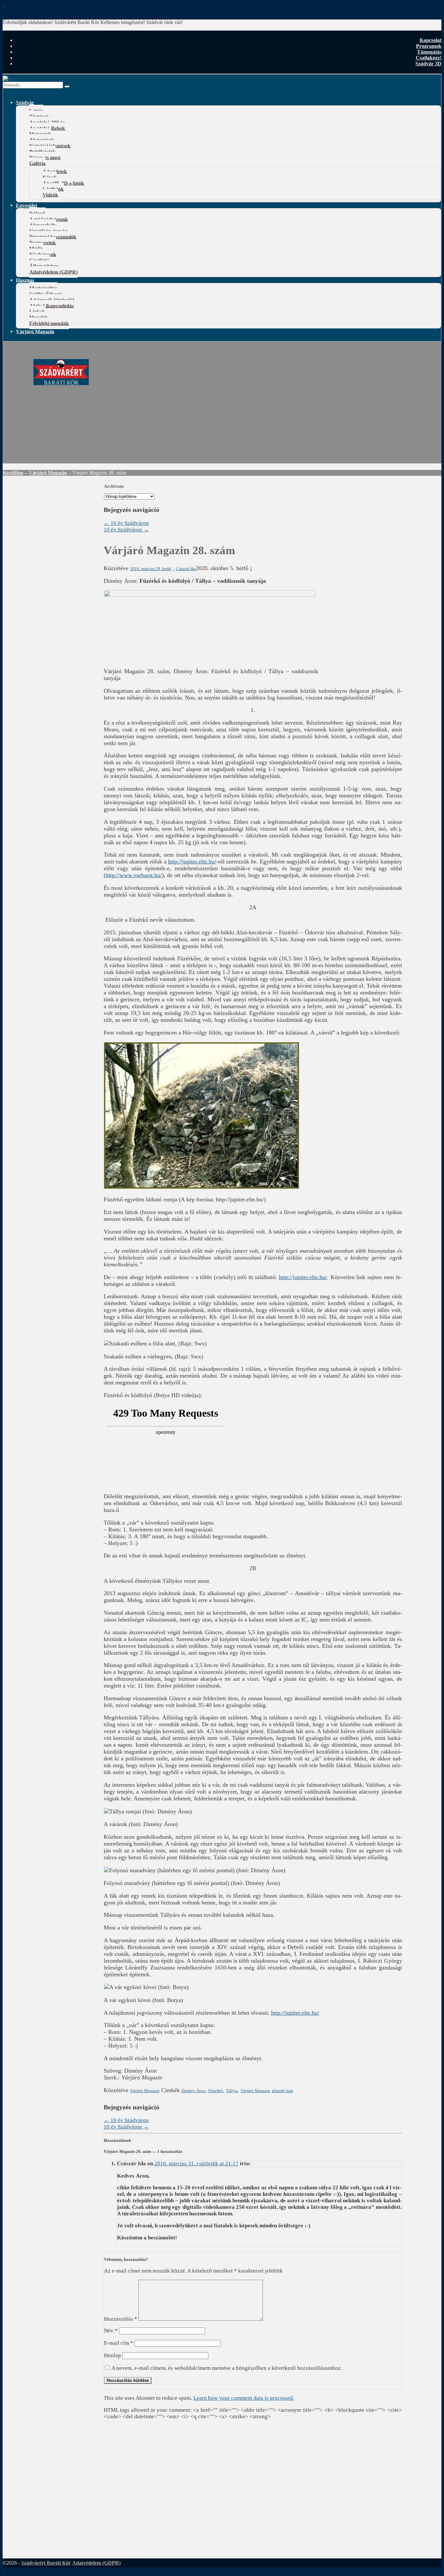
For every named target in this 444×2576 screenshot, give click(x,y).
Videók (50, 195)
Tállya (232, 2091)
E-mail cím (119, 2343)
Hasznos (25, 280)
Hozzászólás (121, 2319)
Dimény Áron (193, 2091)
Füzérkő (215, 2091)
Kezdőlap (13, 473)
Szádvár (25, 102)
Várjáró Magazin (35, 331)
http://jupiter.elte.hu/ (192, 861)
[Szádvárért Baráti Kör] (61, 381)
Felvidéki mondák (49, 323)
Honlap (112, 2355)
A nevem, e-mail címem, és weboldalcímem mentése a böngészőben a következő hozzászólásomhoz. (227, 2368)
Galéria (37, 163)
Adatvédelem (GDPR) (53, 272)
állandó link (282, 2091)
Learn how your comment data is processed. (244, 2398)
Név (111, 2331)
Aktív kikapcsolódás (52, 306)
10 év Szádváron (126, 523)
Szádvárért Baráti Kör (46, 2563)
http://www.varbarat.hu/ (134, 875)
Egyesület (26, 205)
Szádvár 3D (428, 64)
